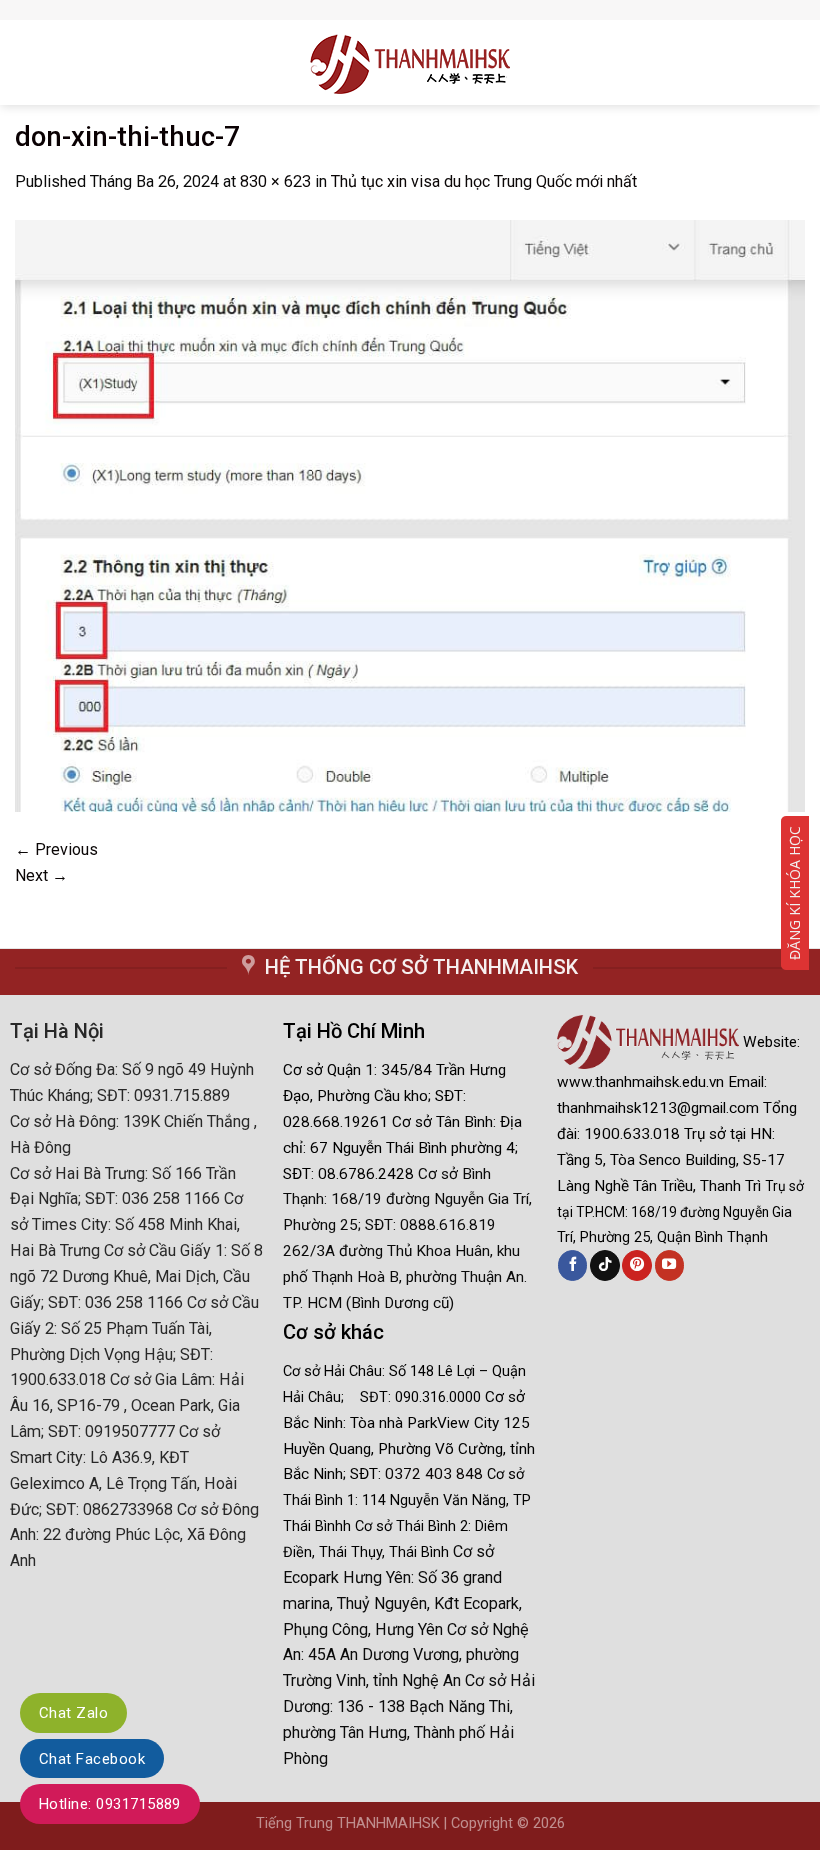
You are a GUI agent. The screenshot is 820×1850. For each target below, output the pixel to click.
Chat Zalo (73, 1713)
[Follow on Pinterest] (636, 1265)
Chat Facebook (92, 1759)
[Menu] (23, 62)
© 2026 (541, 1823)
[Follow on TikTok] (604, 1265)
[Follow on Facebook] (572, 1265)
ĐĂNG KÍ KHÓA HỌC (794, 893)
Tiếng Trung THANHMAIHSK (348, 1823)
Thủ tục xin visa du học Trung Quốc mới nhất (484, 181)
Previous (56, 849)
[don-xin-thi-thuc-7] (410, 514)
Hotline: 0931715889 (110, 1804)
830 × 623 (275, 181)
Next (41, 875)
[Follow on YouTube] (669, 1265)
